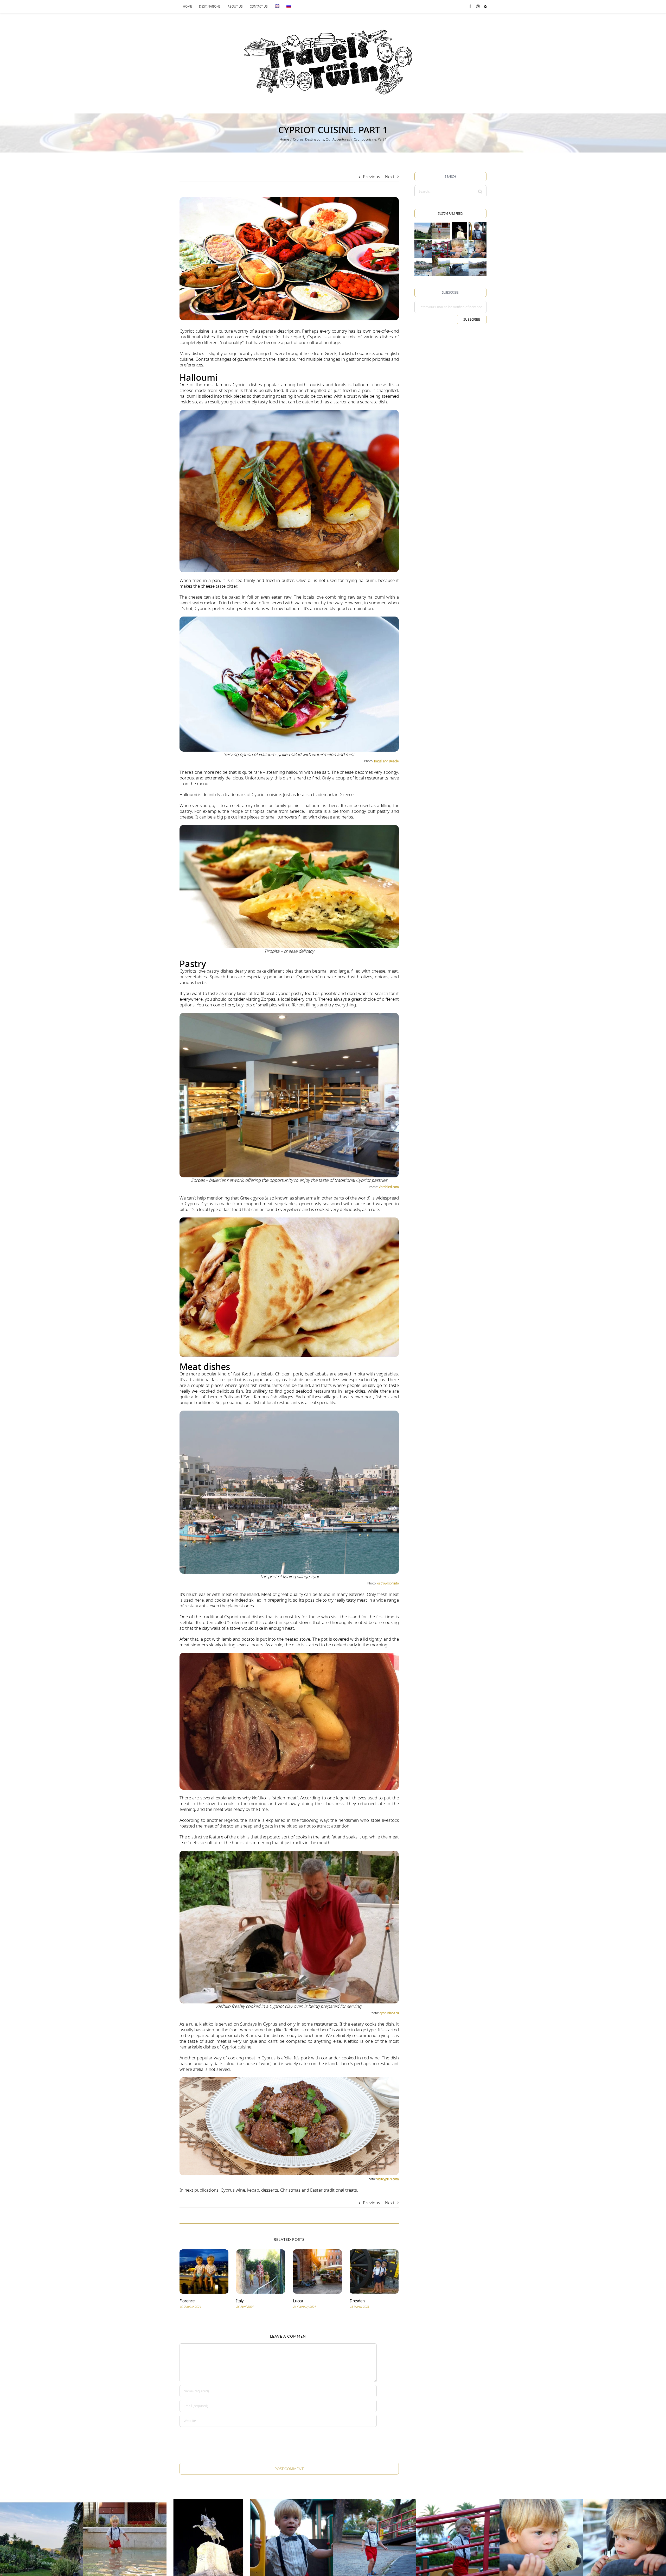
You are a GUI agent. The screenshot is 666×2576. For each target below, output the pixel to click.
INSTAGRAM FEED (450, 214)
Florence (187, 2301)
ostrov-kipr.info (388, 1583)
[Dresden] (374, 2271)
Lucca (298, 2301)
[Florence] (204, 2271)
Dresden (357, 2301)
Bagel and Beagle (386, 761)
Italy (240, 2301)
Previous (372, 177)
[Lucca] (317, 2271)
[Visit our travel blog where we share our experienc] (423, 231)
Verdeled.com (389, 1187)
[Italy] (261, 2271)
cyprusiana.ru (389, 2013)
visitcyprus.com (388, 2179)
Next (390, 177)
